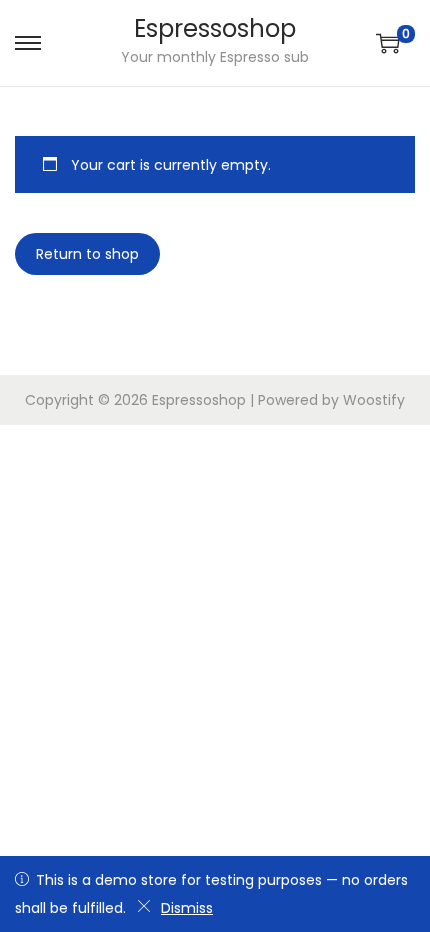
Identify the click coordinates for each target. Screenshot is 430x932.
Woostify (374, 400)
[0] (388, 43)
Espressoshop (215, 28)
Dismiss (187, 908)
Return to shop (87, 254)
